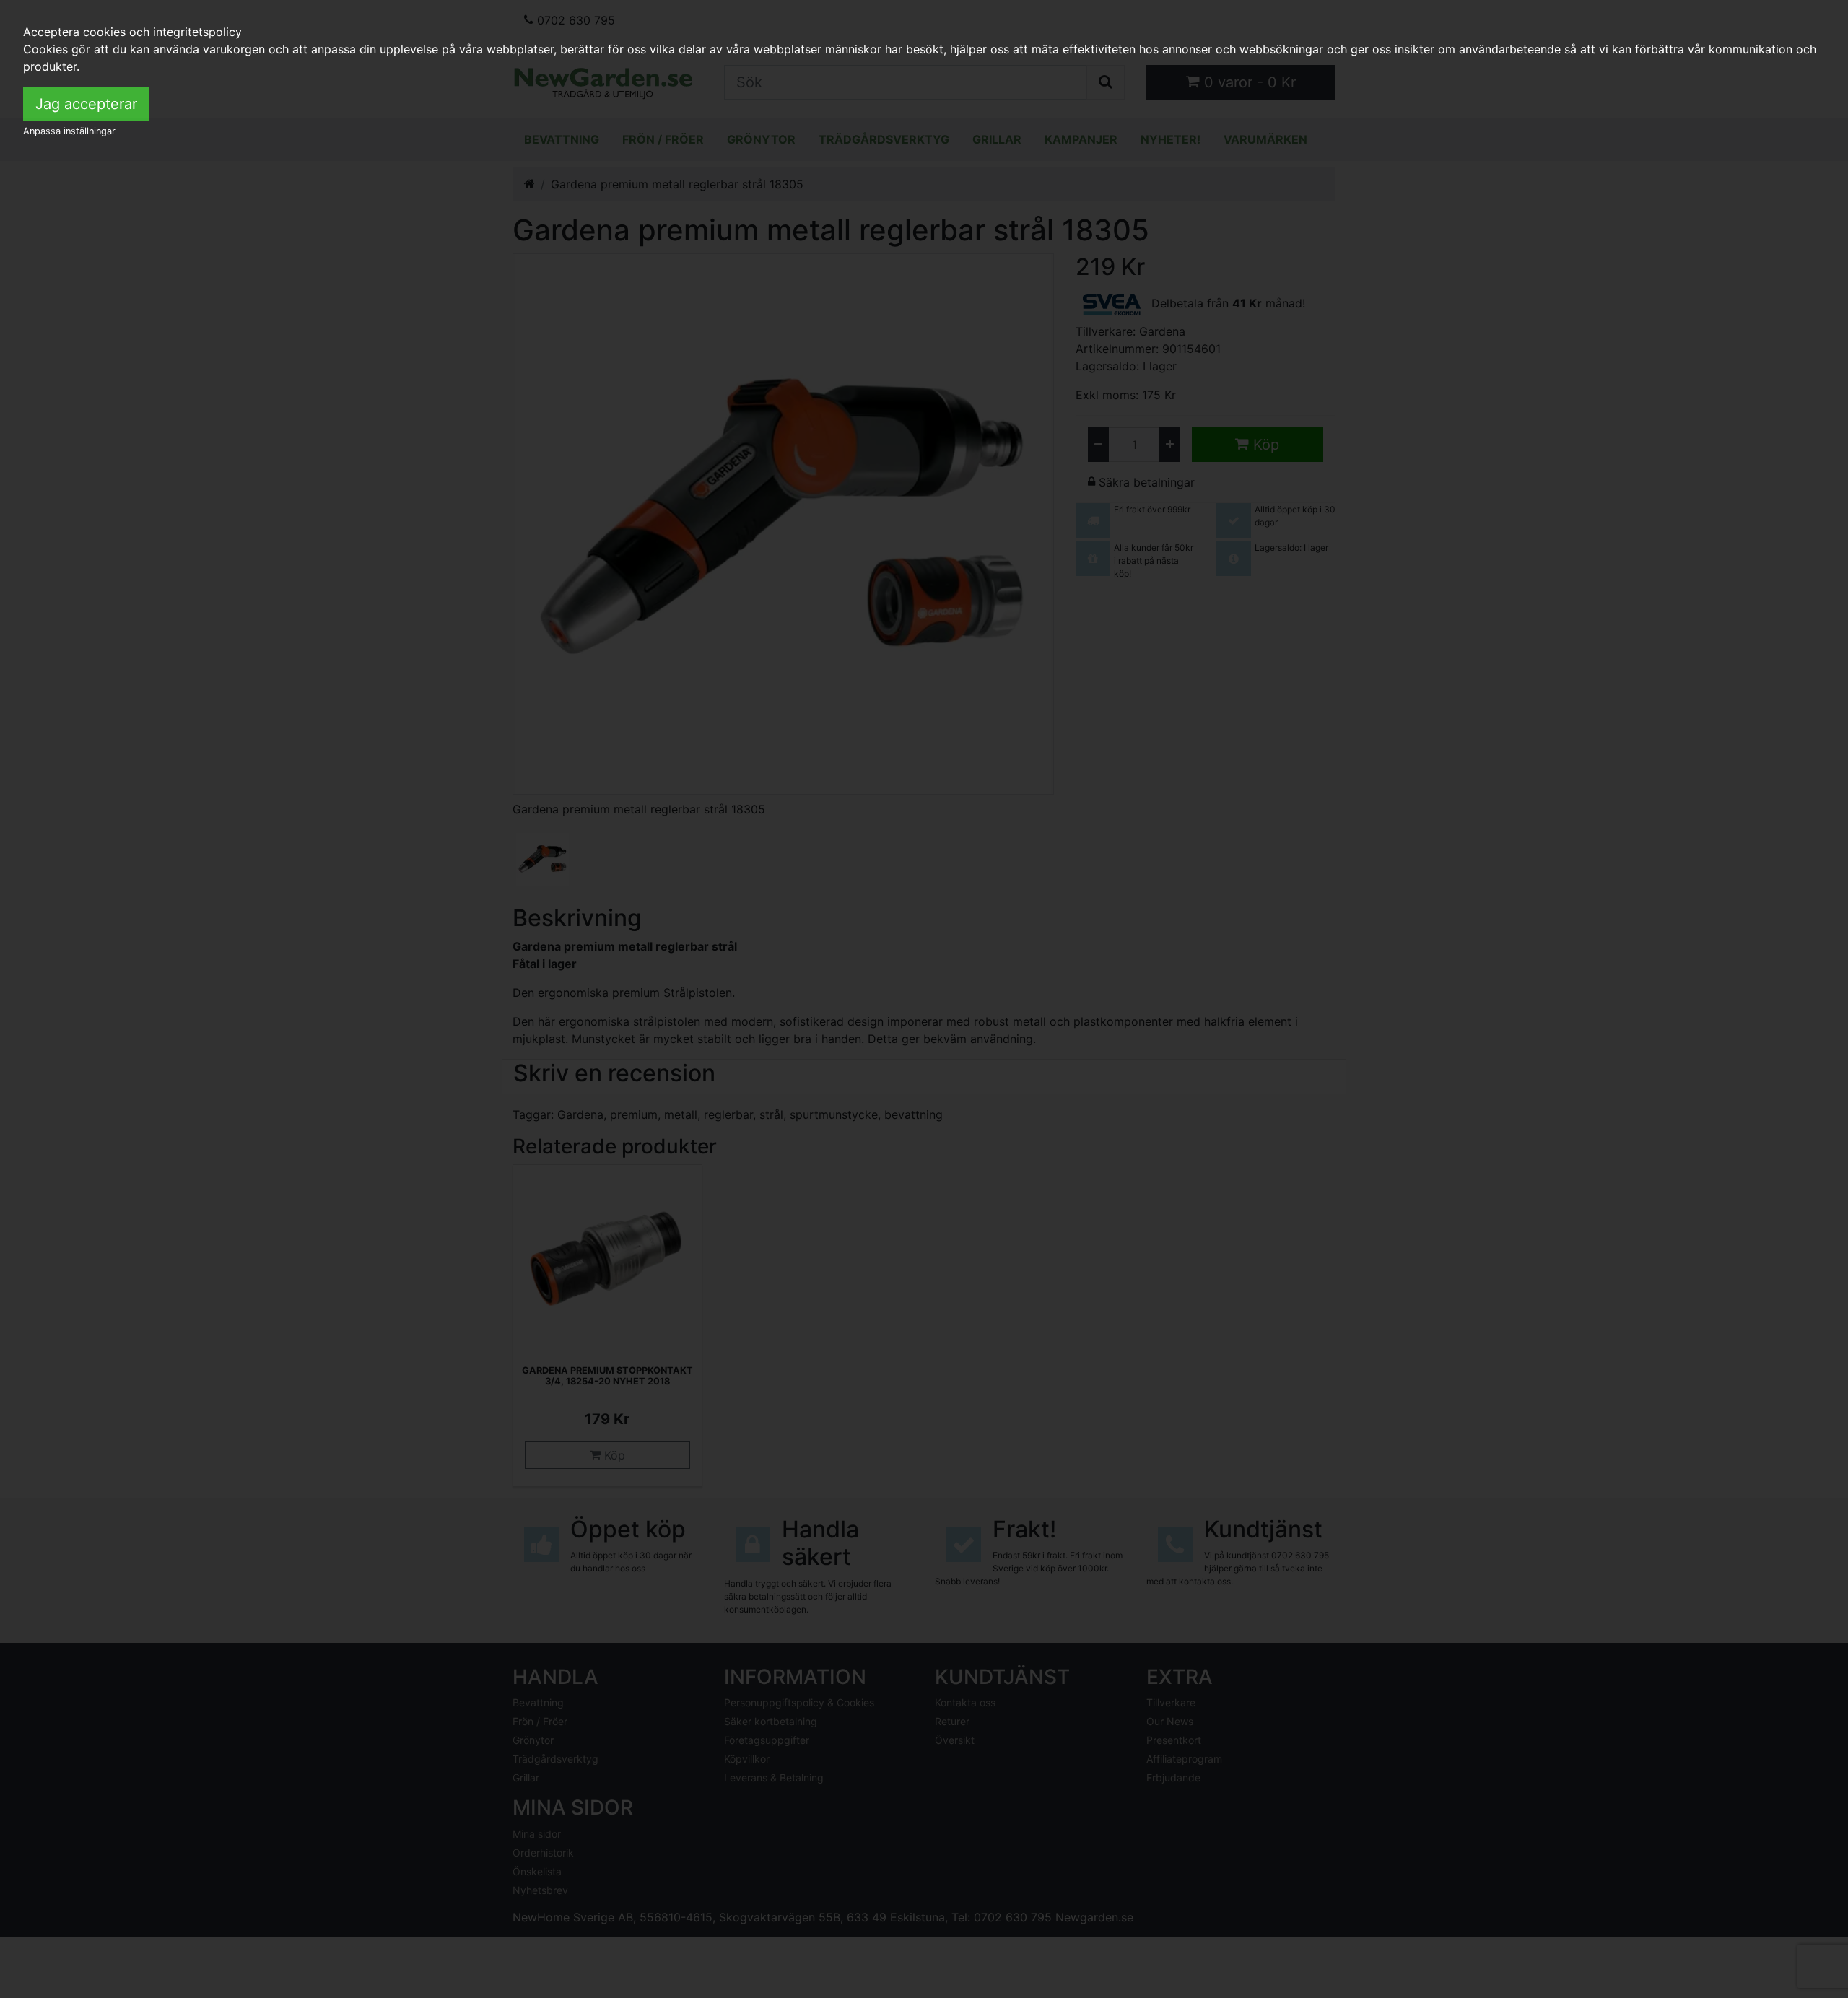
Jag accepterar (86, 104)
